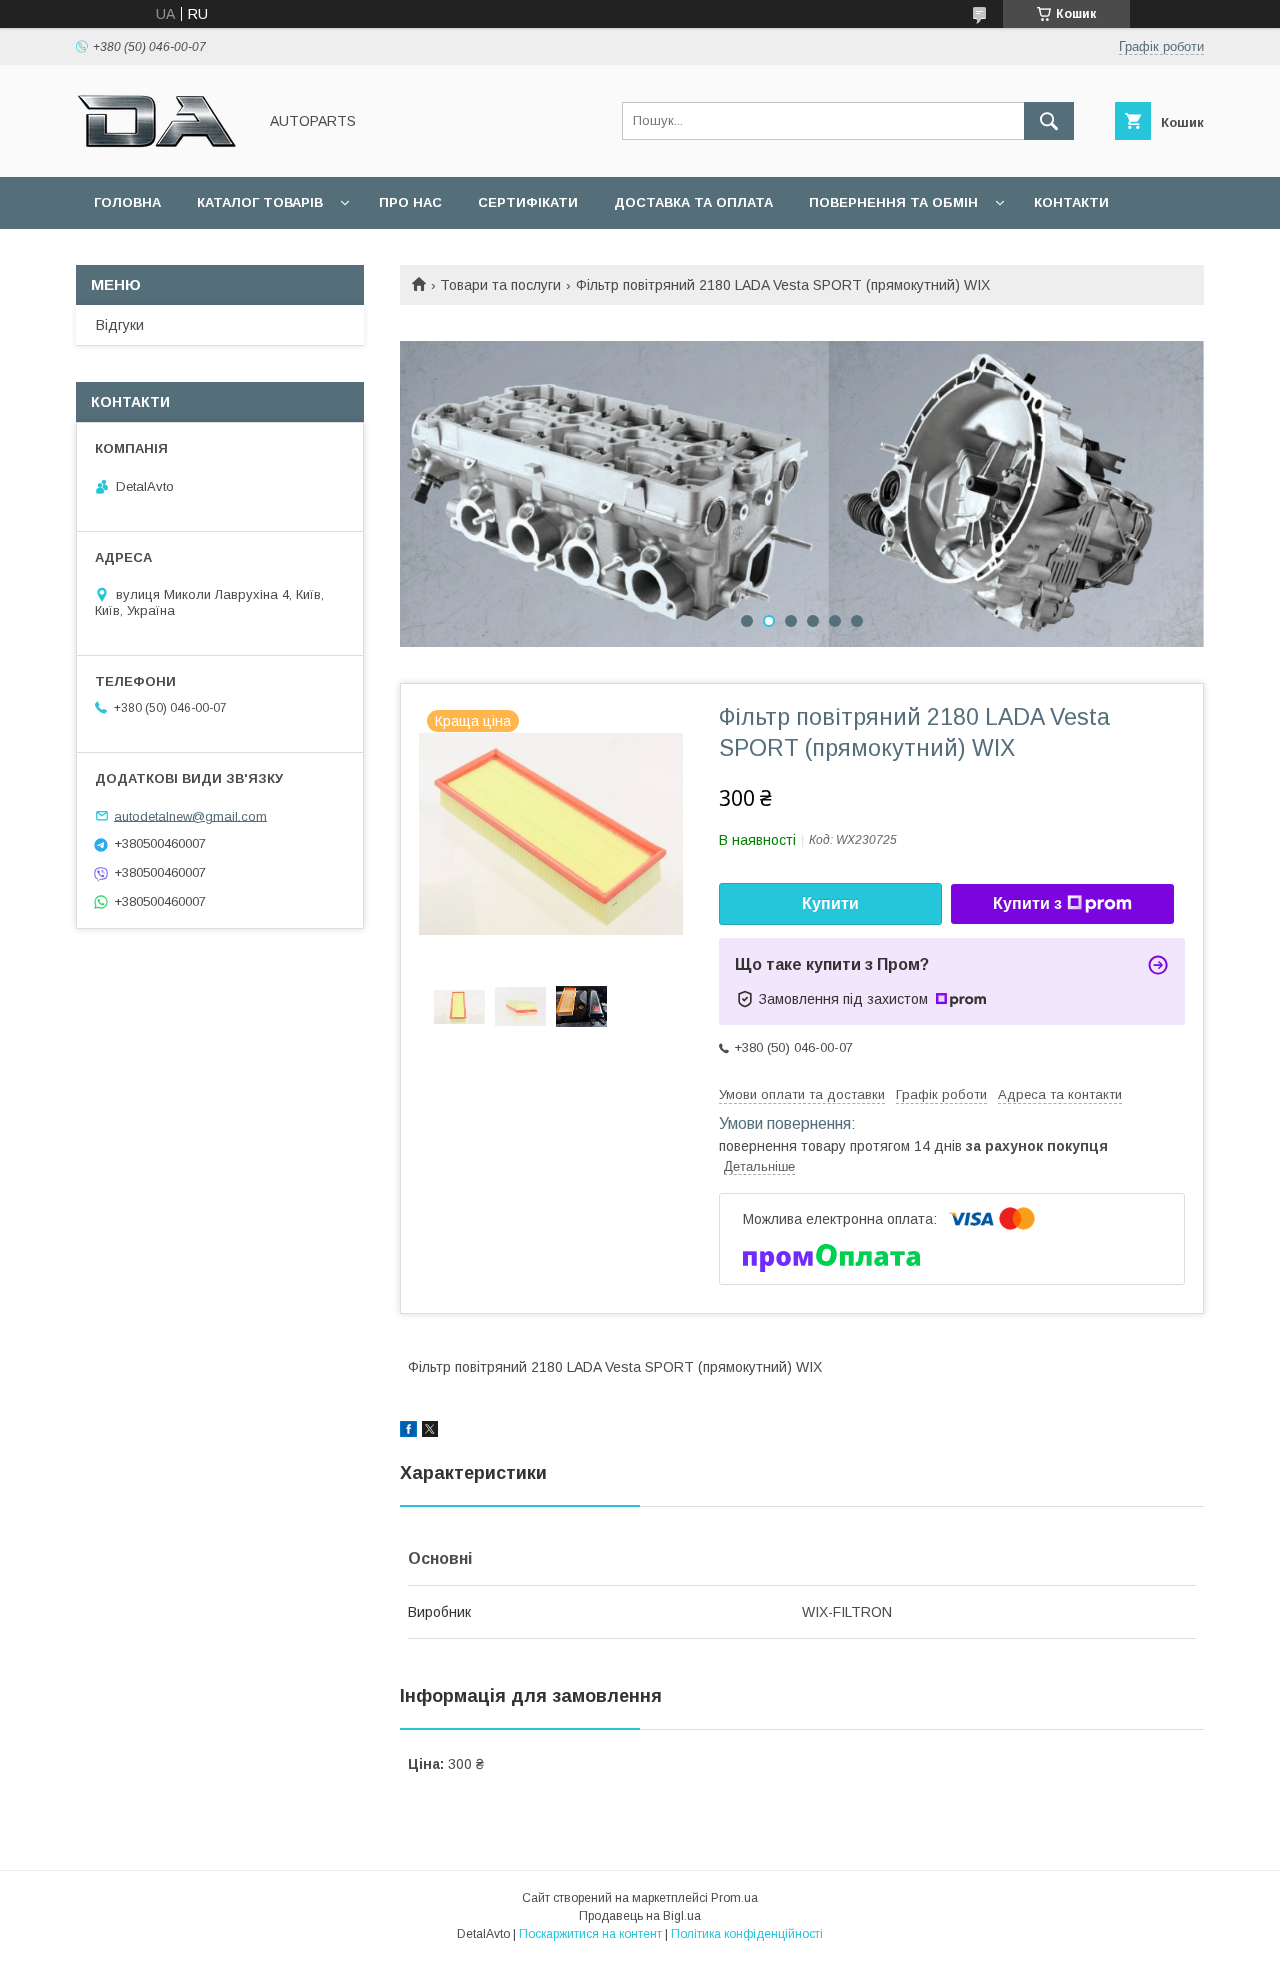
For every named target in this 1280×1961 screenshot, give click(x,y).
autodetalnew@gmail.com (190, 815)
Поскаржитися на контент (590, 1934)
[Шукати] (1049, 121)
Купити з (1027, 903)
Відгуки (120, 325)
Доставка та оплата (693, 202)
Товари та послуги (500, 285)
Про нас (410, 202)
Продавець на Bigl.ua (640, 1916)
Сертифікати (528, 202)
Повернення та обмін (893, 202)
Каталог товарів (260, 202)
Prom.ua (734, 1898)
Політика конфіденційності (747, 1934)
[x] (430, 1432)
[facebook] (408, 1432)
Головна (127, 202)
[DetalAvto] (161, 151)
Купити (830, 903)
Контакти (1071, 202)
